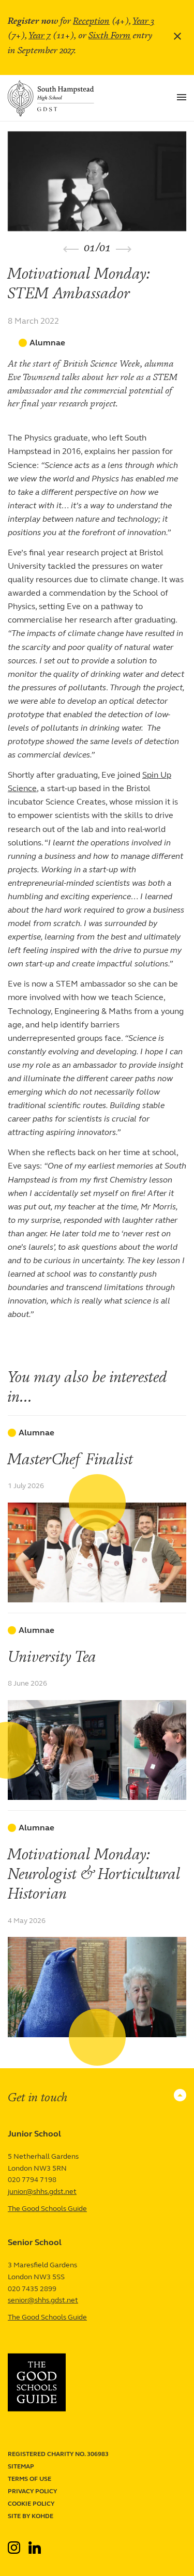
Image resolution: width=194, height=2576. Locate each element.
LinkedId (35, 2543)
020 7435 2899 (32, 2289)
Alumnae (47, 343)
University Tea (52, 1657)
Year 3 (143, 21)
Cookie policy (31, 2504)
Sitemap (21, 2466)
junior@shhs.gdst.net (42, 2192)
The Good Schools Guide (47, 2209)
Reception (91, 21)
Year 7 (40, 35)
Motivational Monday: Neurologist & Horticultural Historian (94, 1874)
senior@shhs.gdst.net (43, 2300)
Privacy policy (32, 2491)
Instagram (15, 2543)
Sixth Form (110, 35)
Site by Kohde (31, 2516)
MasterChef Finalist (71, 1459)
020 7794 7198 (32, 2180)
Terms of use (29, 2479)
